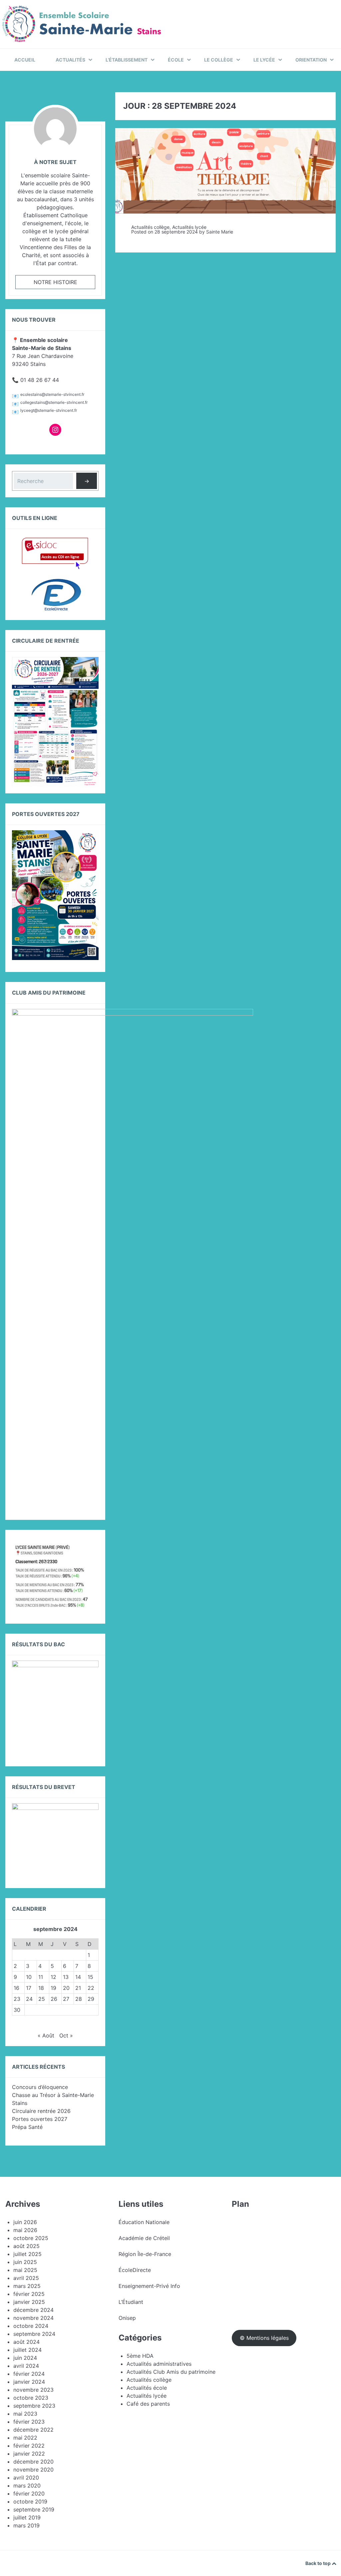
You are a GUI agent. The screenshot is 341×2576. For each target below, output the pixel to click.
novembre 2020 (33, 2470)
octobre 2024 (31, 2326)
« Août (46, 2035)
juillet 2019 (27, 2517)
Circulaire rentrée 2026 (41, 2111)
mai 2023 (25, 2414)
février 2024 (29, 2374)
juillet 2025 (27, 2254)
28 (79, 1999)
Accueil (25, 60)
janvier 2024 (29, 2382)
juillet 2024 (27, 2350)
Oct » (66, 2035)
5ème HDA (140, 2356)
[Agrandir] (90, 1550)
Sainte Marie (220, 232)
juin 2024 (25, 2358)
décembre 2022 (33, 2430)
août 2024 (26, 2342)
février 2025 (29, 2294)
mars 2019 (26, 2525)
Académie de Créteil (144, 2238)
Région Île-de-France (145, 2254)
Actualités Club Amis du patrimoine (171, 2372)
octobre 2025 (31, 2238)
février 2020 (29, 2494)
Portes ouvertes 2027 (40, 2119)
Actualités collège (150, 227)
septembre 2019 (34, 2509)
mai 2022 (25, 2438)
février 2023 (29, 2422)
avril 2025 (26, 2278)
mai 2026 (25, 2230)
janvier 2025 (29, 2302)
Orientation (311, 60)
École (176, 60)
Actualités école (147, 2388)
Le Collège (219, 60)
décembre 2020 (33, 2462)
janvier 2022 (29, 2454)
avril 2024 (26, 2366)
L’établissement (127, 60)
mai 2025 (25, 2270)
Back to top (319, 2563)
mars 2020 (27, 2486)
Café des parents (148, 2404)
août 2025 (26, 2246)
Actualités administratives (159, 2364)
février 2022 (29, 2446)
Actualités (70, 60)
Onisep (127, 2318)
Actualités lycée (189, 227)
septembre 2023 (34, 2406)
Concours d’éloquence (40, 2087)
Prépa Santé (27, 2127)
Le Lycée (264, 60)
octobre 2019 (30, 2501)
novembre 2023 (33, 2390)
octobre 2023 (31, 2398)
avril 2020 (26, 2478)
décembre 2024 (33, 2310)
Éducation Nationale (144, 2222)
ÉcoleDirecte (135, 2270)
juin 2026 (25, 2222)
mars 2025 (27, 2286)
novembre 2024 (33, 2318)
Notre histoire (55, 282)
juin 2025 (25, 2262)
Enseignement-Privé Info (149, 2286)
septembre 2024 (34, 2334)
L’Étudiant (131, 2302)
